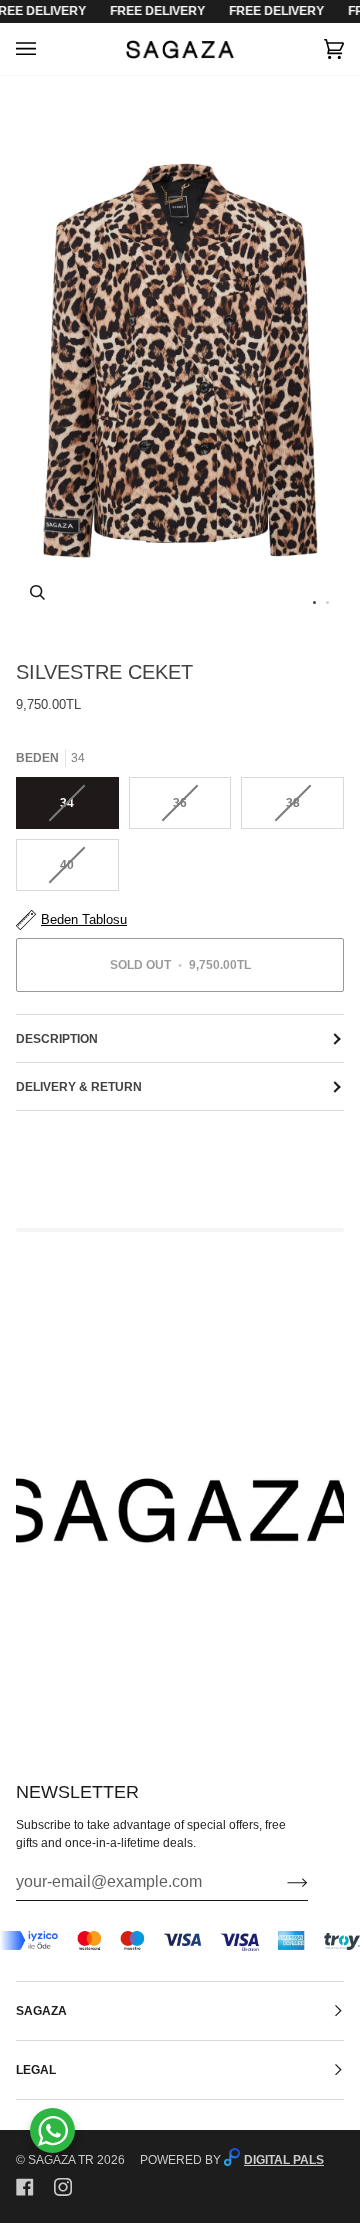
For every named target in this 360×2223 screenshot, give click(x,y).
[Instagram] (63, 2187)
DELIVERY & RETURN (79, 1087)
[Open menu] (46, 49)
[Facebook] (25, 2187)
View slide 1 (314, 602)
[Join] (281, 1882)
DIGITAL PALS (284, 2160)
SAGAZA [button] (41, 2011)
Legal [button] (36, 2070)
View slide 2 (327, 602)
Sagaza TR (61, 2160)
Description (57, 1039)
